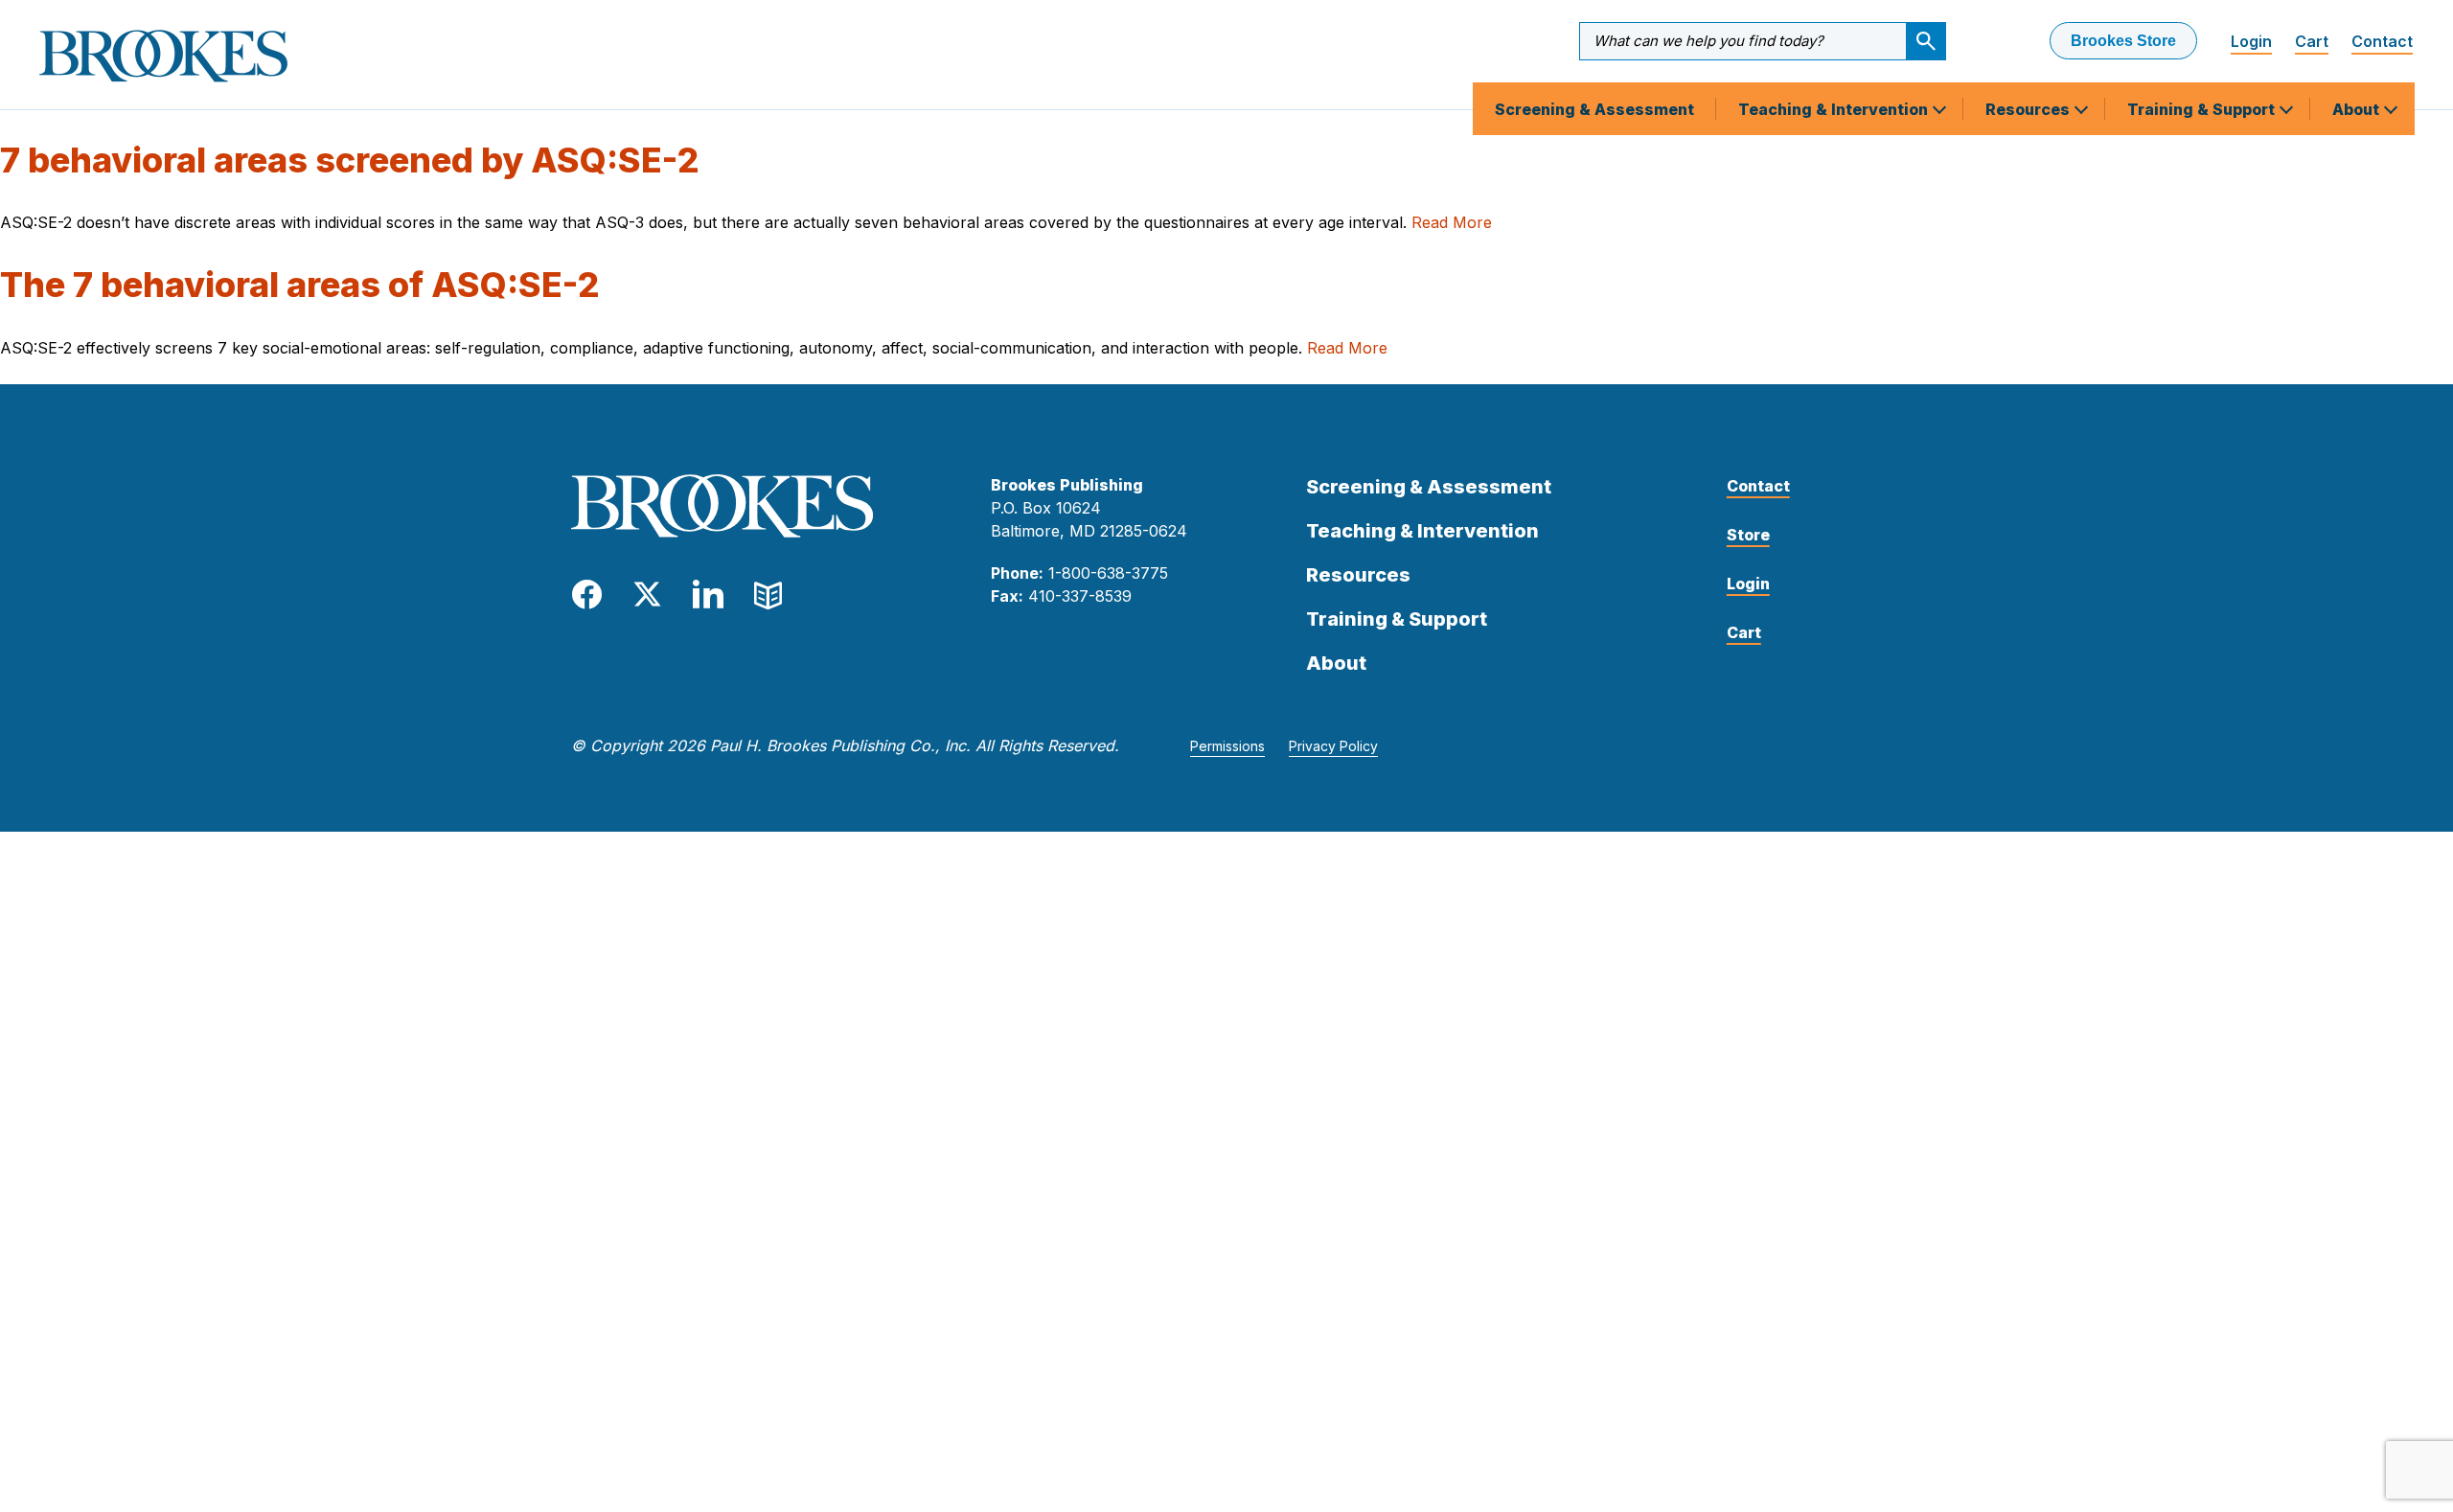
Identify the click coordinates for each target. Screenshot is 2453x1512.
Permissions (1227, 746)
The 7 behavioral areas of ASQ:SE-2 (300, 285)
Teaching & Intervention (1835, 109)
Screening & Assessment (1594, 109)
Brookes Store (2123, 41)
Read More (1452, 222)
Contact (2382, 41)
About (2358, 109)
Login (2251, 41)
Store (1748, 535)
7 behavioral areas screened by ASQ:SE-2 (350, 160)
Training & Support (2203, 109)
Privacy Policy (1333, 746)
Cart (2312, 41)
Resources (2029, 109)
